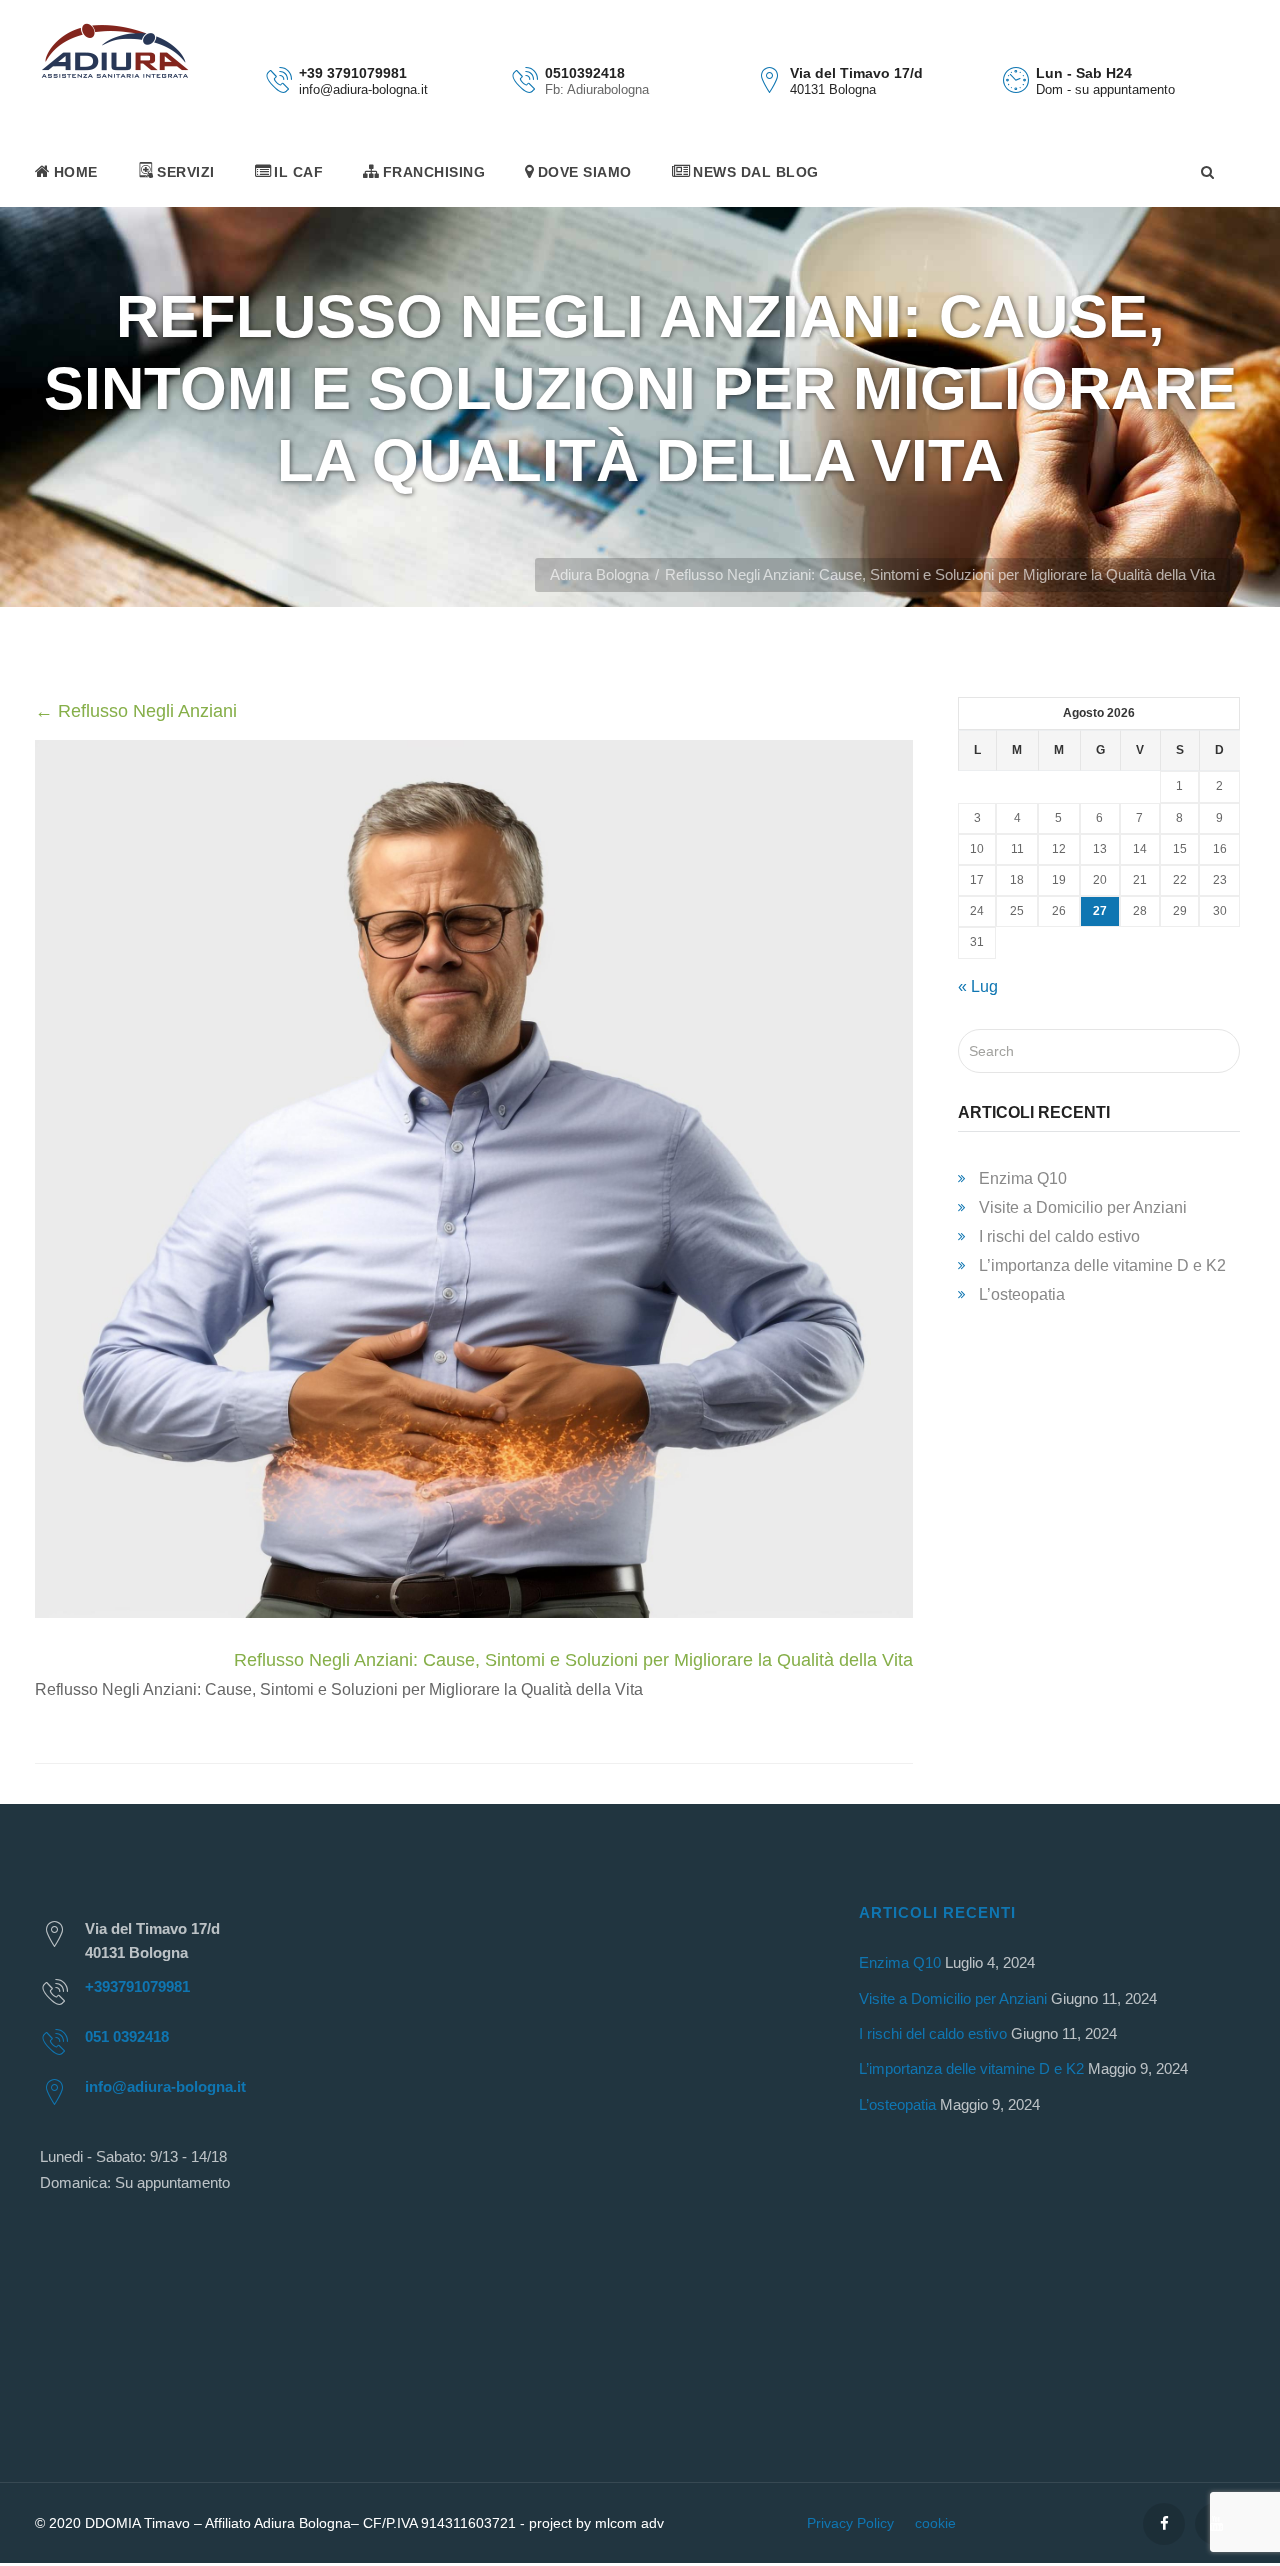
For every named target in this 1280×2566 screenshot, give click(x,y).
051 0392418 (127, 2036)
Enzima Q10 (1023, 1178)
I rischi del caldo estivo (1059, 1236)
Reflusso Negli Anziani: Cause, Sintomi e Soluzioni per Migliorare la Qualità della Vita (573, 1660)
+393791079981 (137, 1986)
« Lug (978, 986)
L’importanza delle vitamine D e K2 (1102, 1265)
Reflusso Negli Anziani (136, 711)
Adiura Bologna (599, 574)
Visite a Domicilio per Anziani (1083, 1207)
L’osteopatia (1022, 1294)
